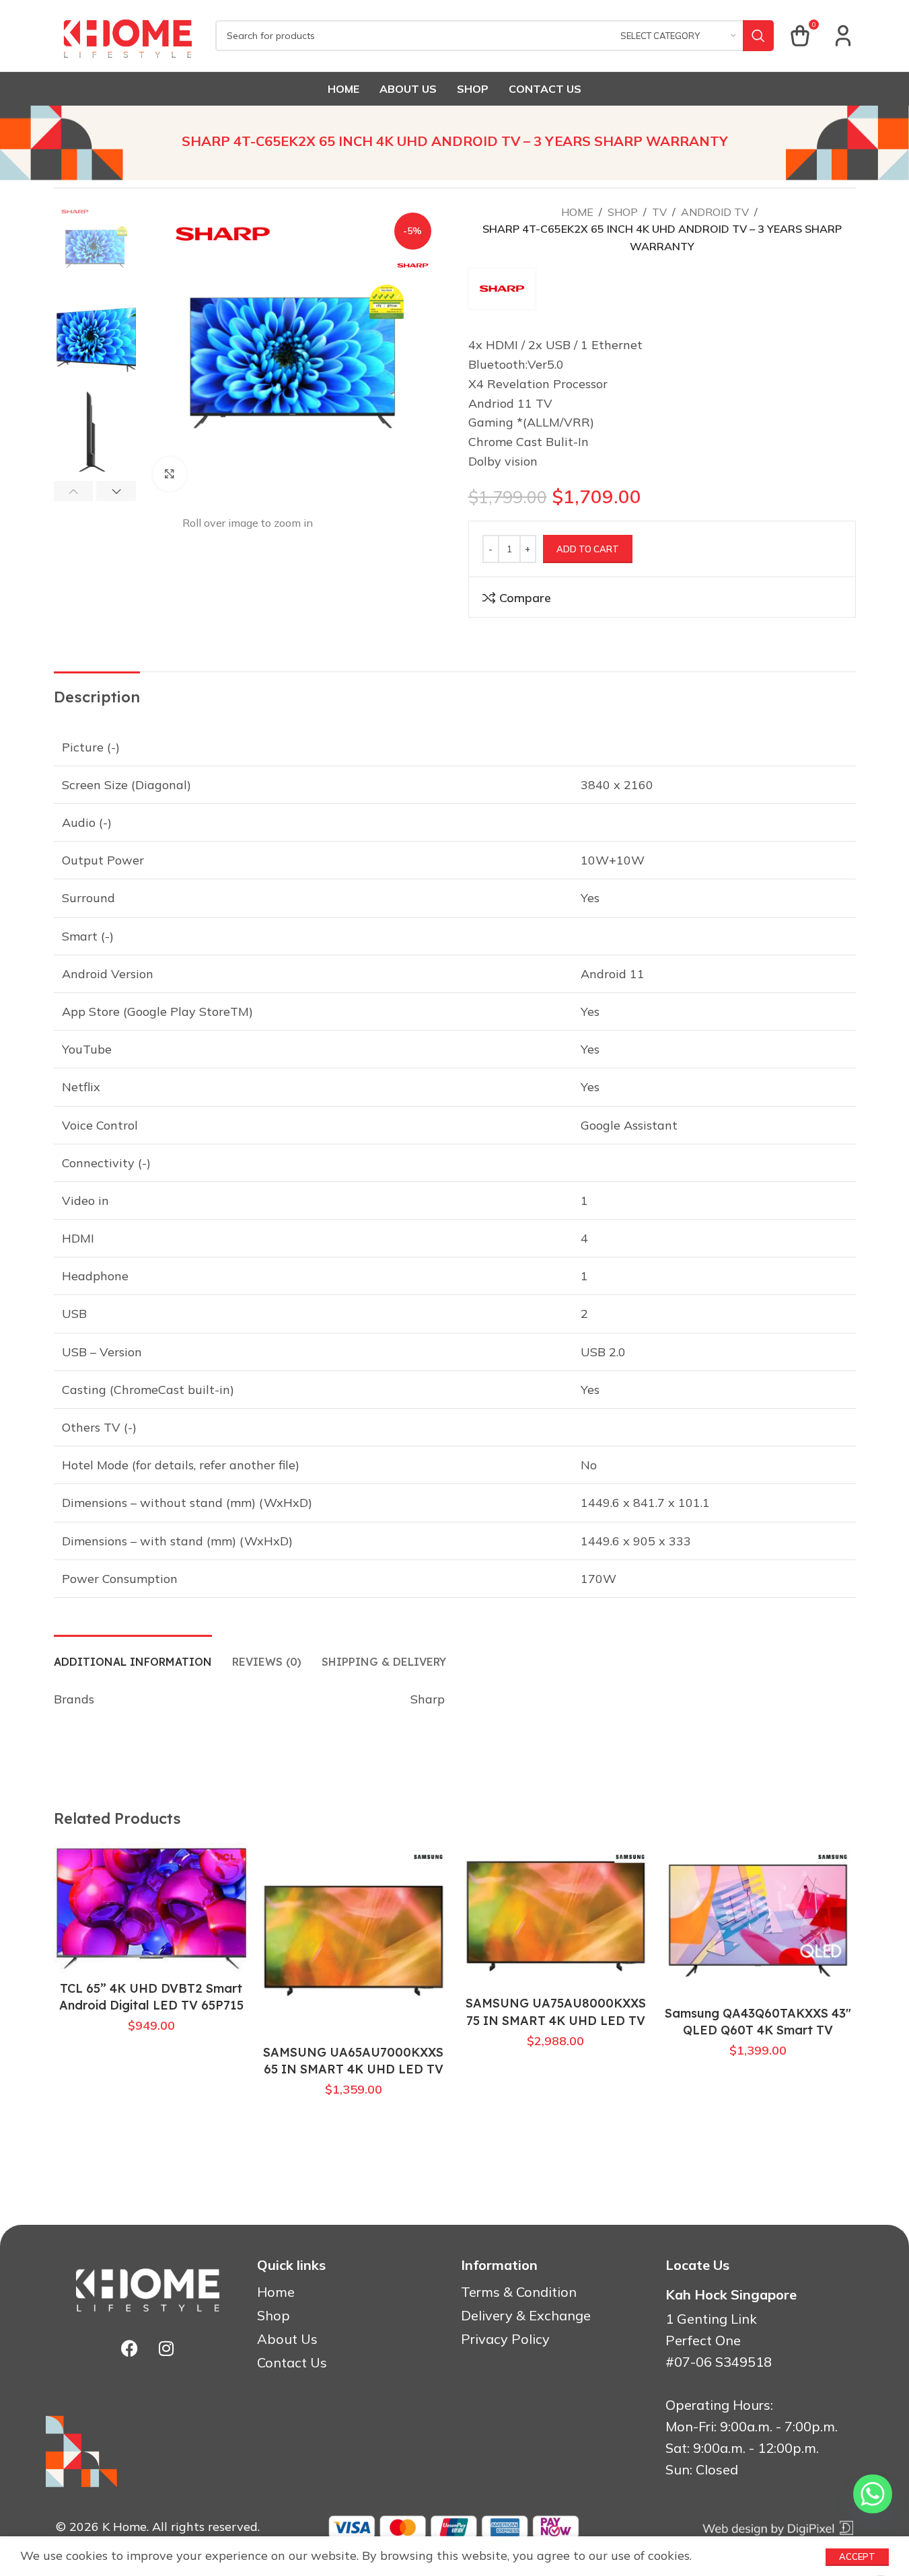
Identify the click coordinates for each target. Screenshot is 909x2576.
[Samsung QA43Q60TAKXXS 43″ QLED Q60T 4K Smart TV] (758, 1921)
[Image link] (777, 2527)
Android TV (715, 212)
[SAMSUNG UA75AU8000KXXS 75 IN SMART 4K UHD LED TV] (556, 1916)
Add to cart (588, 549)
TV (659, 212)
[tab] (133, 1655)
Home (577, 212)
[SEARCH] (758, 36)
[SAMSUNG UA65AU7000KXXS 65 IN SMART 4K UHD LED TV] (354, 1941)
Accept (857, 2556)
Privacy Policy (505, 2339)
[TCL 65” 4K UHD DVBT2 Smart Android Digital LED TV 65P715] (152, 1908)
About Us (287, 2339)
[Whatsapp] (873, 2494)
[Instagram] (166, 2349)
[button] (74, 491)
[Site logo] (128, 35)
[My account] (843, 36)
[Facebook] (129, 2349)
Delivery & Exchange (526, 2316)
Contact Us (292, 2363)
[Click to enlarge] (170, 474)
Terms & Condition (519, 2292)
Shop (623, 212)
